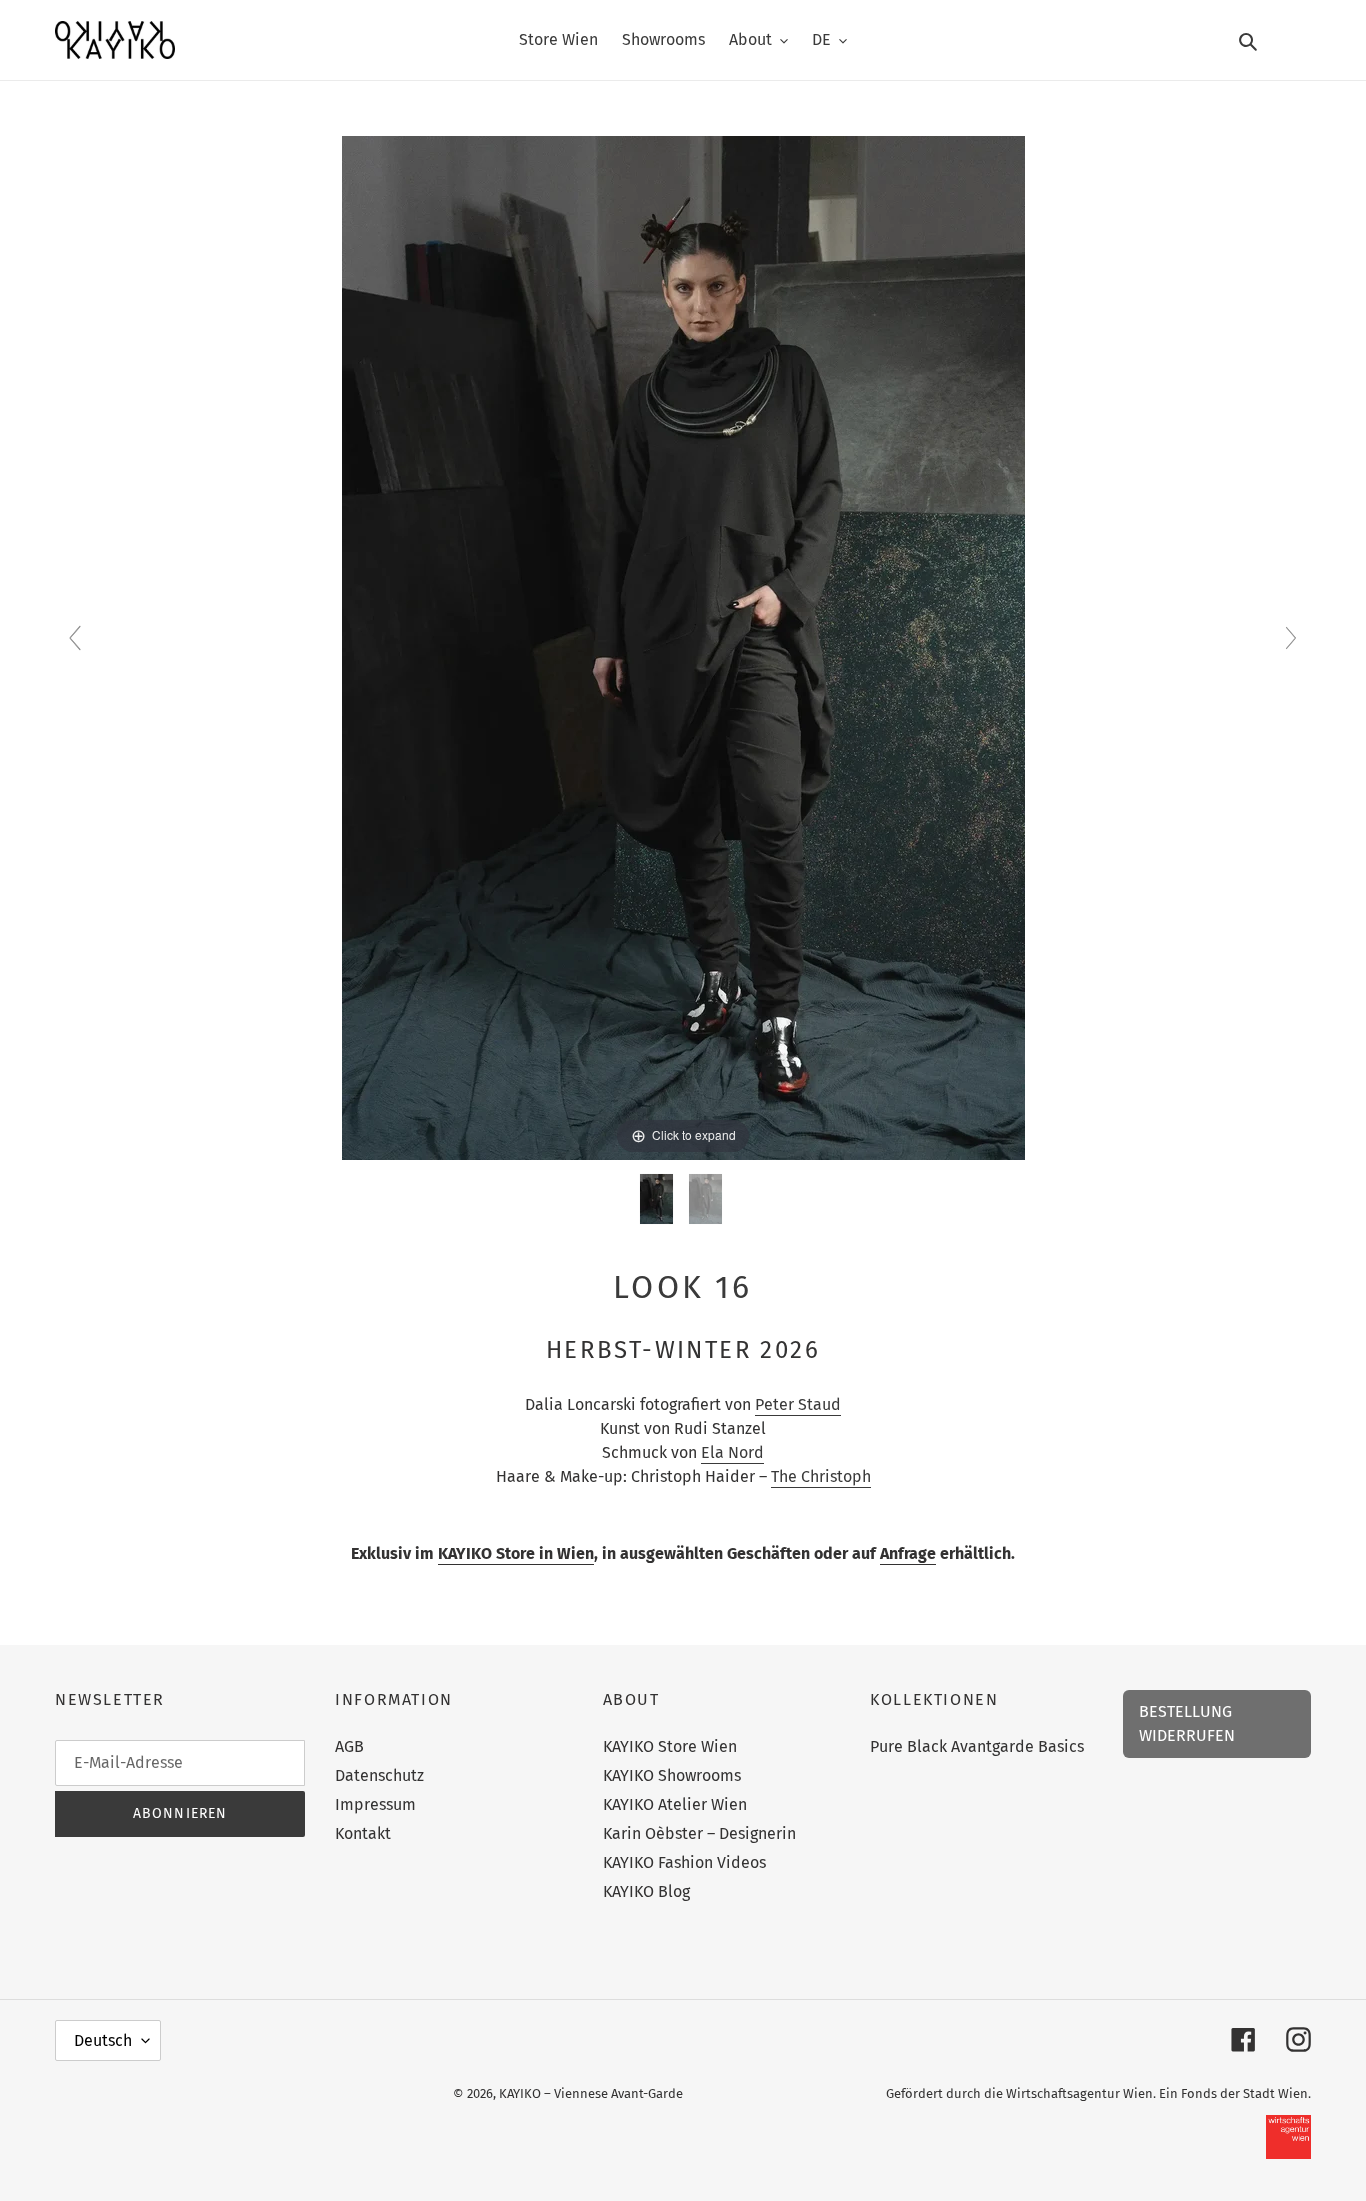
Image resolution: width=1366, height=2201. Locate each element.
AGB (349, 1746)
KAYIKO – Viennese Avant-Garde (591, 2093)
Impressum (375, 1804)
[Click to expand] (683, 646)
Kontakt (363, 1833)
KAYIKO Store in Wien (516, 1553)
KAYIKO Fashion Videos (684, 1862)
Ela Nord (732, 1452)
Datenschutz (379, 1775)
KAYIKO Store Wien (670, 1746)
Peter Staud (798, 1404)
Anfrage (908, 1553)
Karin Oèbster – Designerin (699, 1833)
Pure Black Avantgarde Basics (977, 1746)
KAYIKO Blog (646, 1891)
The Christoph (821, 1476)
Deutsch (103, 2040)
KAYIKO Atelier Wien (675, 1804)
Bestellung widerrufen (1187, 1723)
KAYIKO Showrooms (672, 1775)
